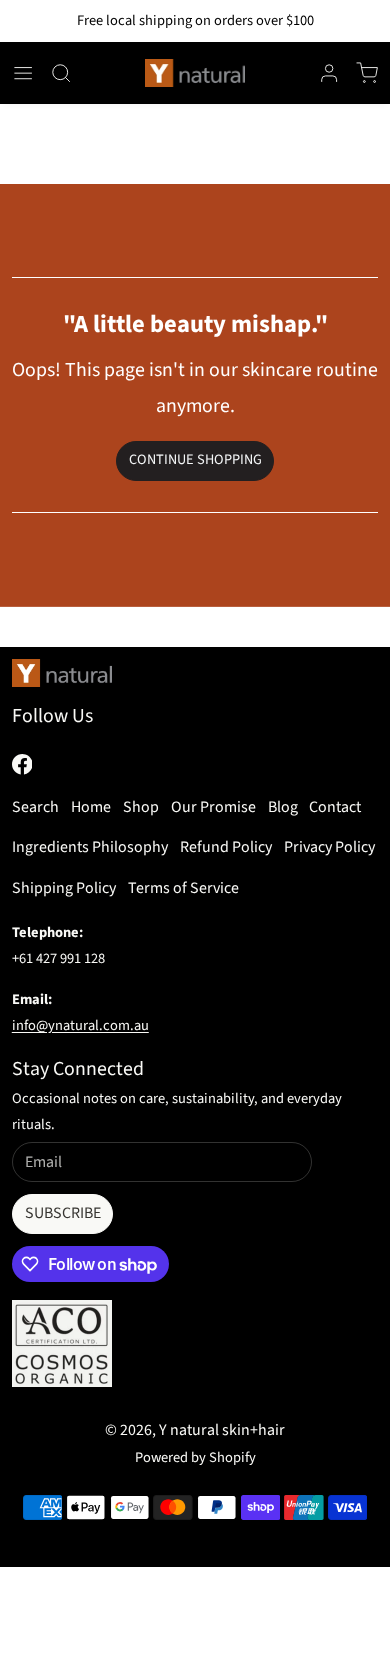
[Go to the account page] (329, 73)
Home (91, 807)
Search (35, 807)
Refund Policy (226, 847)
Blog (283, 807)
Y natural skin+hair (222, 1430)
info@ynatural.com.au (80, 1025)
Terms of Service (183, 888)
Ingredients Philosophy (90, 847)
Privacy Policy (329, 847)
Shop (141, 807)
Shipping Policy (64, 888)
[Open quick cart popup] (367, 73)
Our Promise (213, 807)
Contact (335, 807)
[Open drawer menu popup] (23, 73)
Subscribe (63, 1213)
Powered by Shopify (195, 1457)
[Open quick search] (61, 73)
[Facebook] (22, 764)
